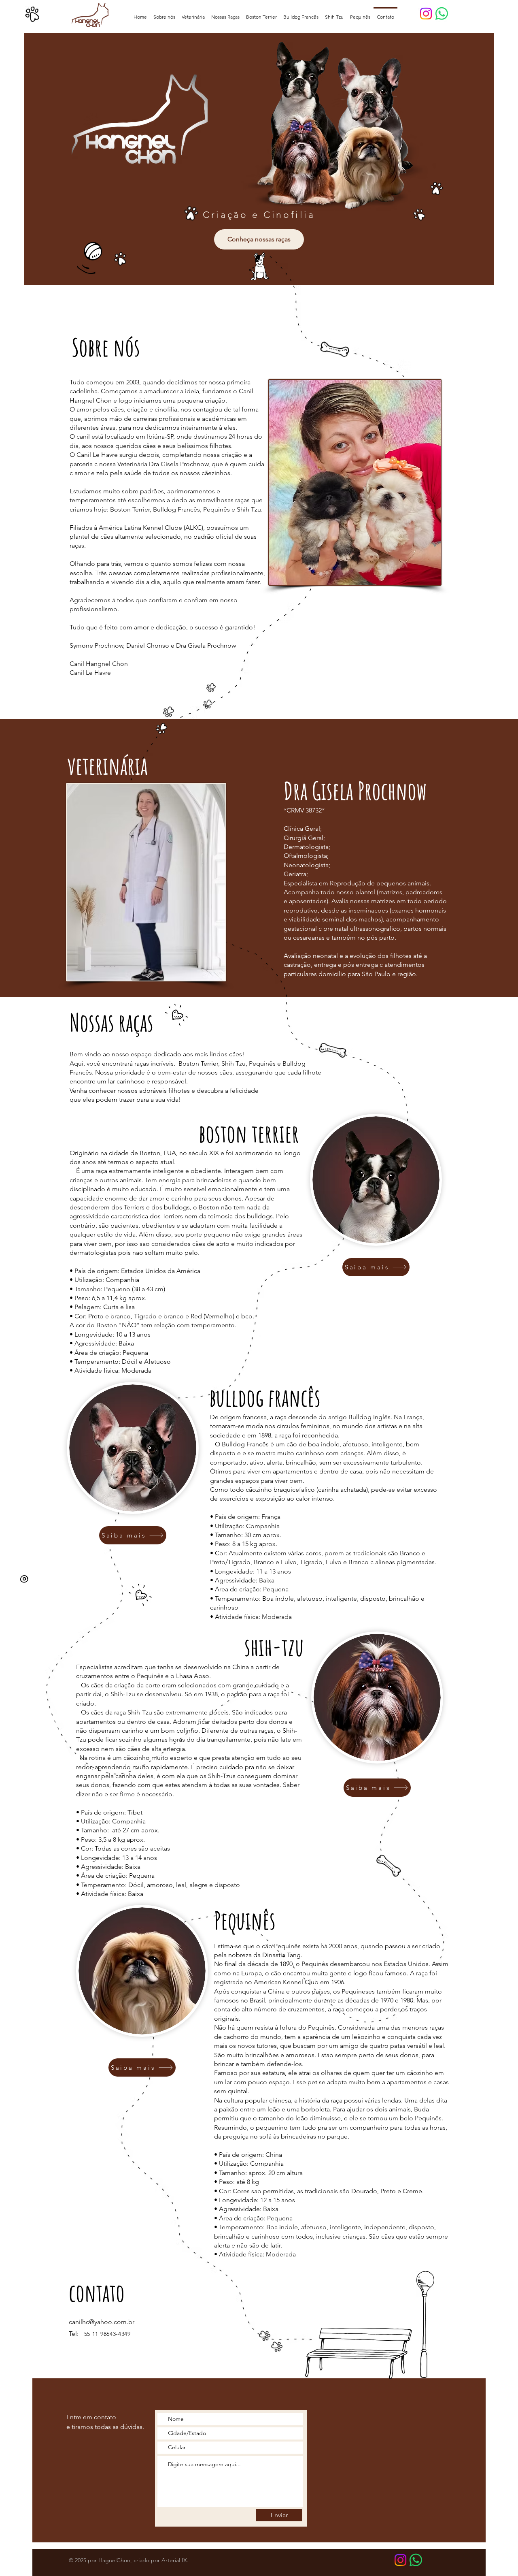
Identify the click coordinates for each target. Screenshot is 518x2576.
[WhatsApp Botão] (416, 2560)
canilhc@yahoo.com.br (102, 2322)
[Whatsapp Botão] (442, 14)
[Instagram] (426, 14)
